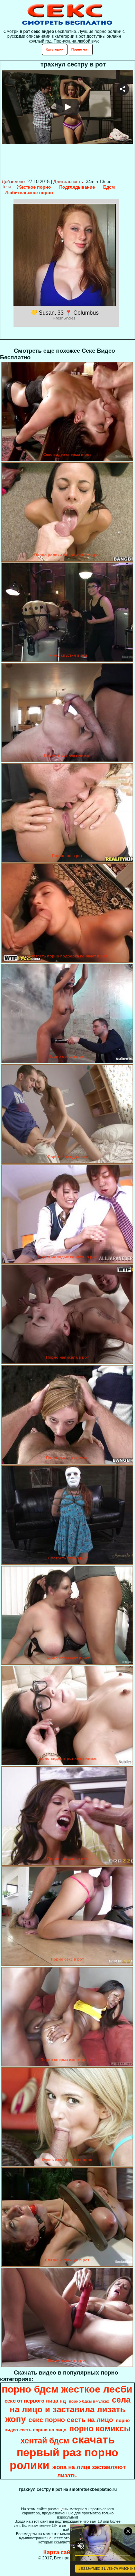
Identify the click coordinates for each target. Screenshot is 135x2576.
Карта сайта (60, 2552)
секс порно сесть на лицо (71, 2420)
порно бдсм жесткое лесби (67, 2389)
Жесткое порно (34, 187)
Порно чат (80, 49)
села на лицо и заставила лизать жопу (68, 2409)
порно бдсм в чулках (89, 2401)
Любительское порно (29, 193)
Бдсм (109, 187)
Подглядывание (77, 187)
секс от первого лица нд (35, 2401)
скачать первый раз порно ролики (64, 2452)
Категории (55, 49)
